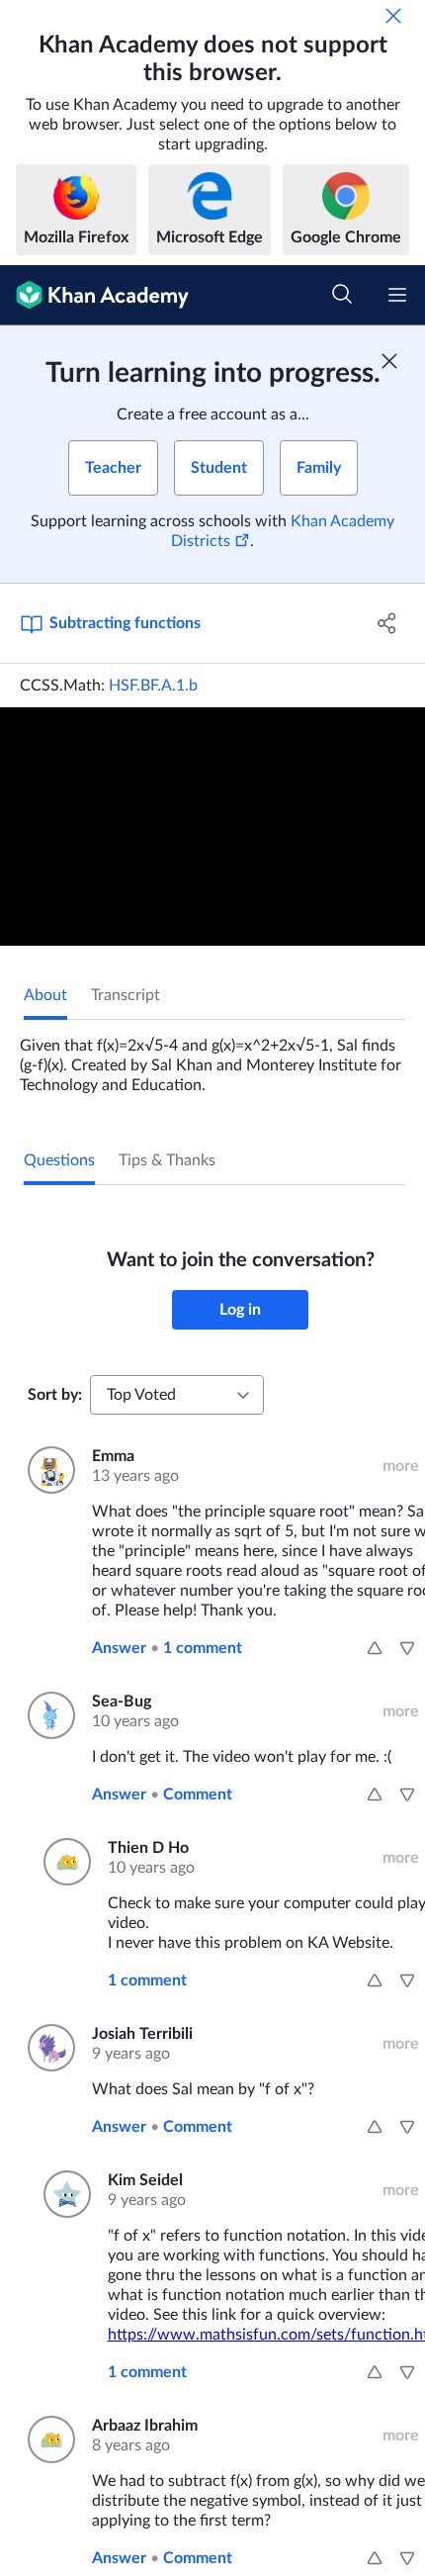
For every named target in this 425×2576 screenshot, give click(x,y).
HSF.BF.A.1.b (153, 686)
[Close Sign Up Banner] (389, 361)
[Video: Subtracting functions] (212, 827)
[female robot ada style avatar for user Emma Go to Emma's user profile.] (48, 1470)
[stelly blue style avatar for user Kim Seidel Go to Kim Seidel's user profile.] (64, 2194)
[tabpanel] (212, 1058)
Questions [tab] (59, 1160)
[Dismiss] (393, 16)
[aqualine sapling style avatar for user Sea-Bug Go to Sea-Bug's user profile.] (48, 1715)
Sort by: (55, 1395)
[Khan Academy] (94, 295)
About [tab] (45, 995)
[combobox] (177, 1395)
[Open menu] (397, 295)
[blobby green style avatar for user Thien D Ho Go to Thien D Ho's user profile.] (64, 1862)
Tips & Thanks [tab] (167, 1160)
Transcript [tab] (126, 995)
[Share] (388, 623)
